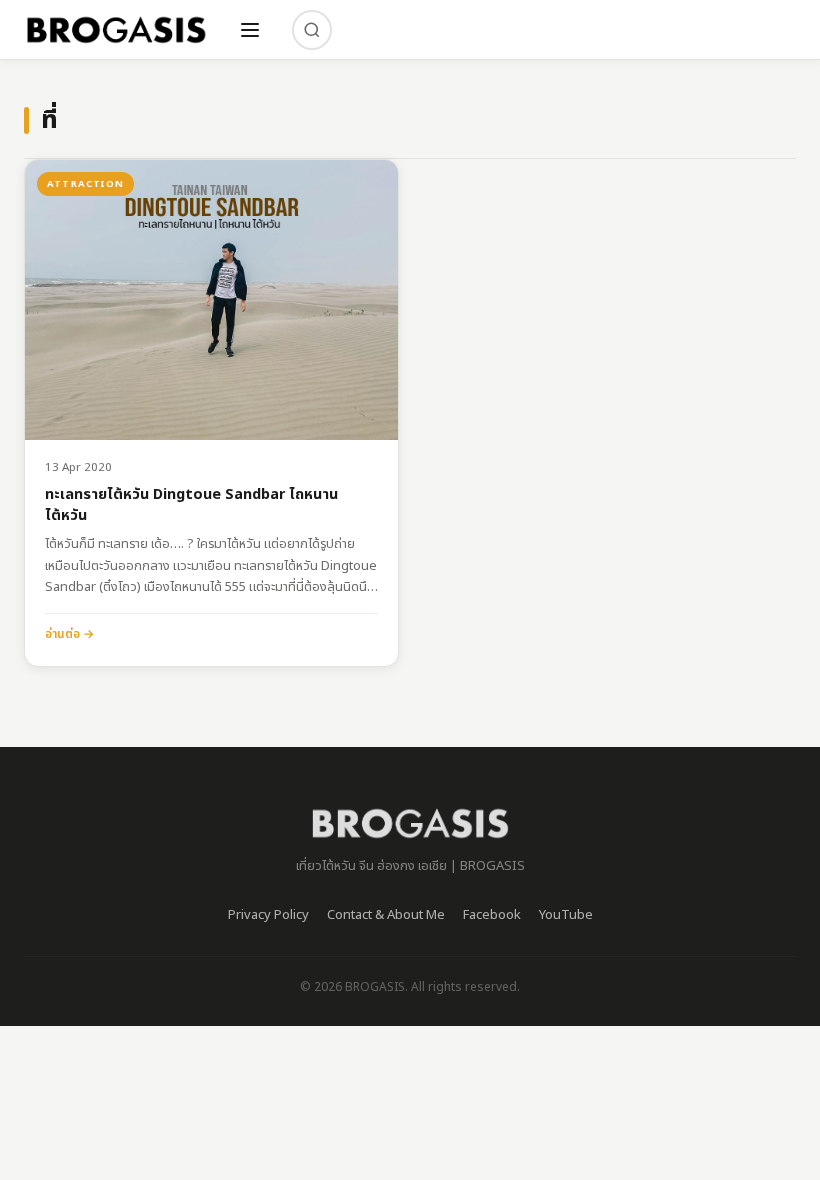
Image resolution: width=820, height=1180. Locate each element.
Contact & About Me (386, 915)
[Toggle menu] (250, 30)
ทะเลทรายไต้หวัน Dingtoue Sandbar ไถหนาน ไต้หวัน (191, 505)
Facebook (492, 915)
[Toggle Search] (312, 30)
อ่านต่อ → (69, 634)
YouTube (566, 915)
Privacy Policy (268, 915)
